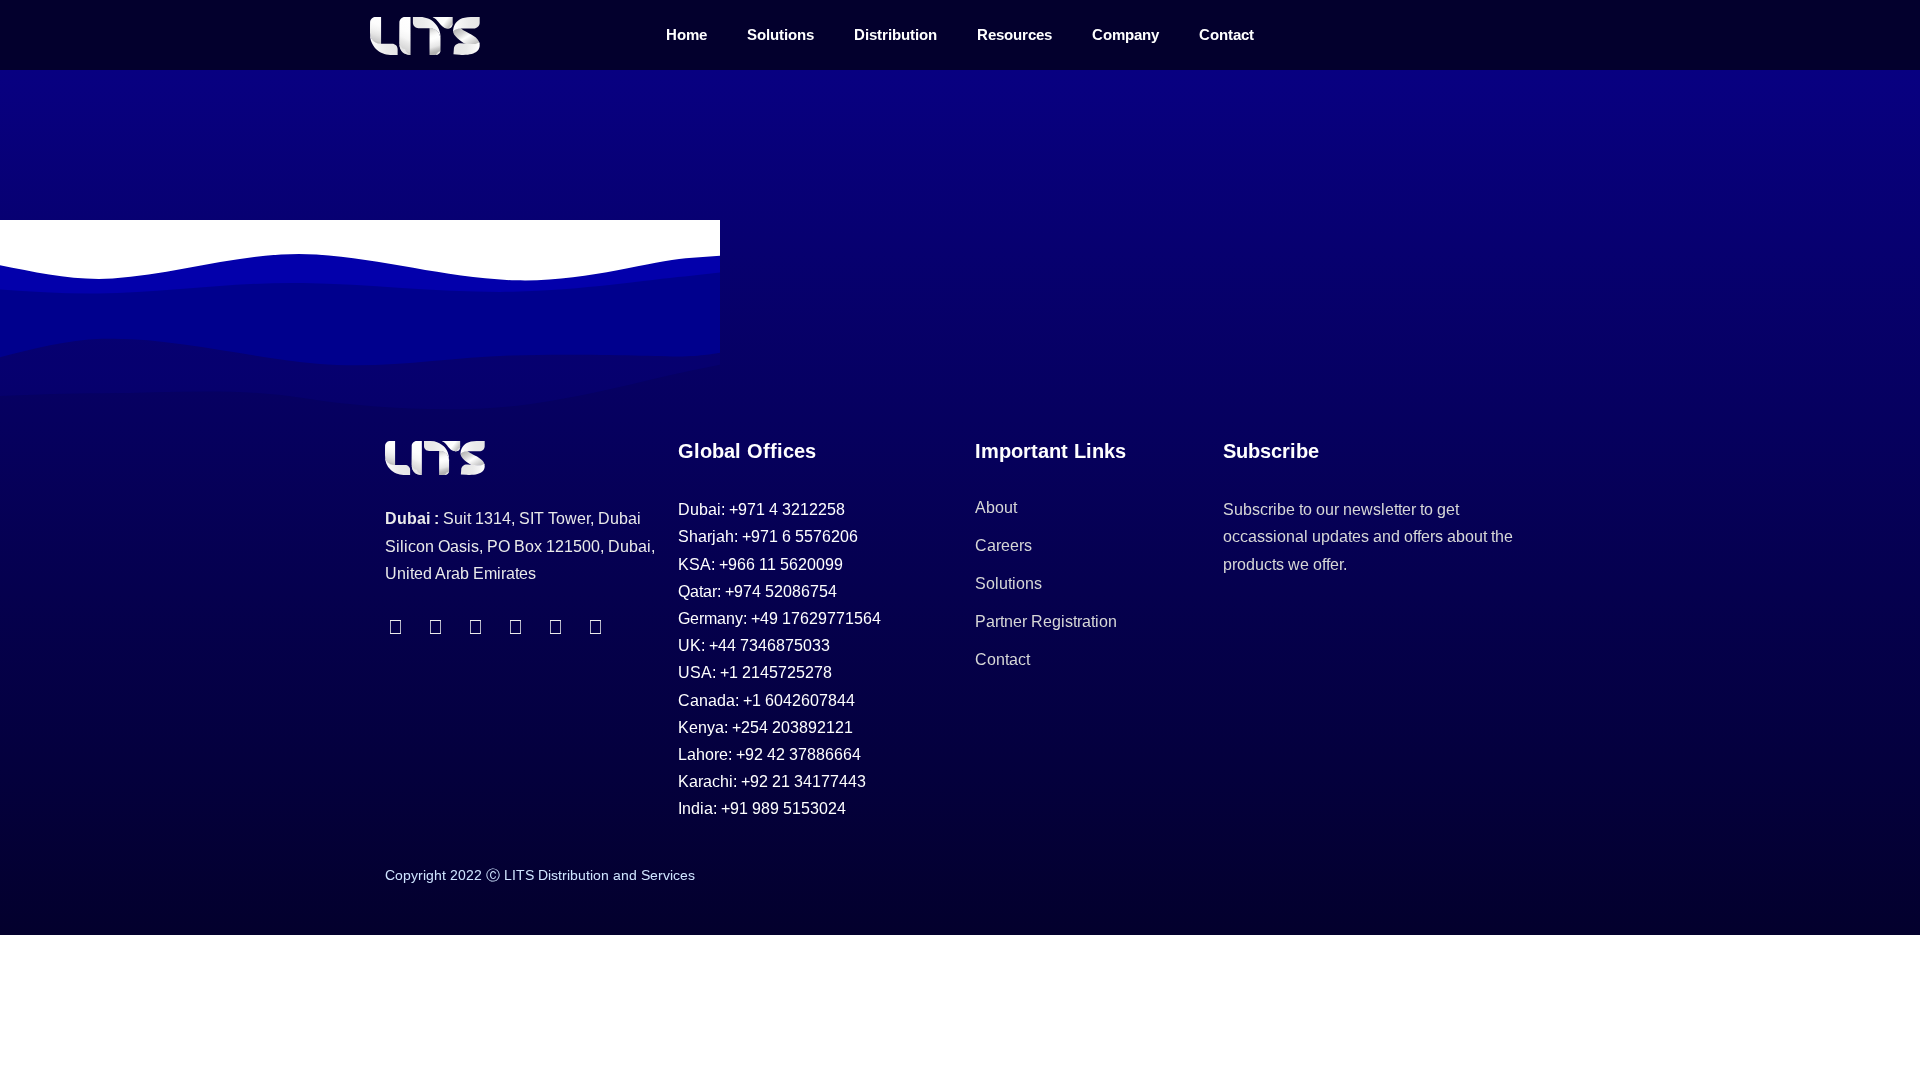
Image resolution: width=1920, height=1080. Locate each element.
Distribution (895, 34)
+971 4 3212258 (787, 509)
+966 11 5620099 (781, 564)
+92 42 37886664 (798, 754)
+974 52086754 (781, 591)
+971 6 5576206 (800, 536)
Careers (1003, 545)
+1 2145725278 (776, 672)
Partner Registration (1046, 621)
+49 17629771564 (816, 618)
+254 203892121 (792, 727)
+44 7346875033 (769, 645)
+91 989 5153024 (783, 808)
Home (686, 34)
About (996, 507)
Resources (1014, 34)
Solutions (780, 34)
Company (1125, 34)
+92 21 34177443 (803, 781)
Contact (1226, 34)
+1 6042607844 (799, 700)
